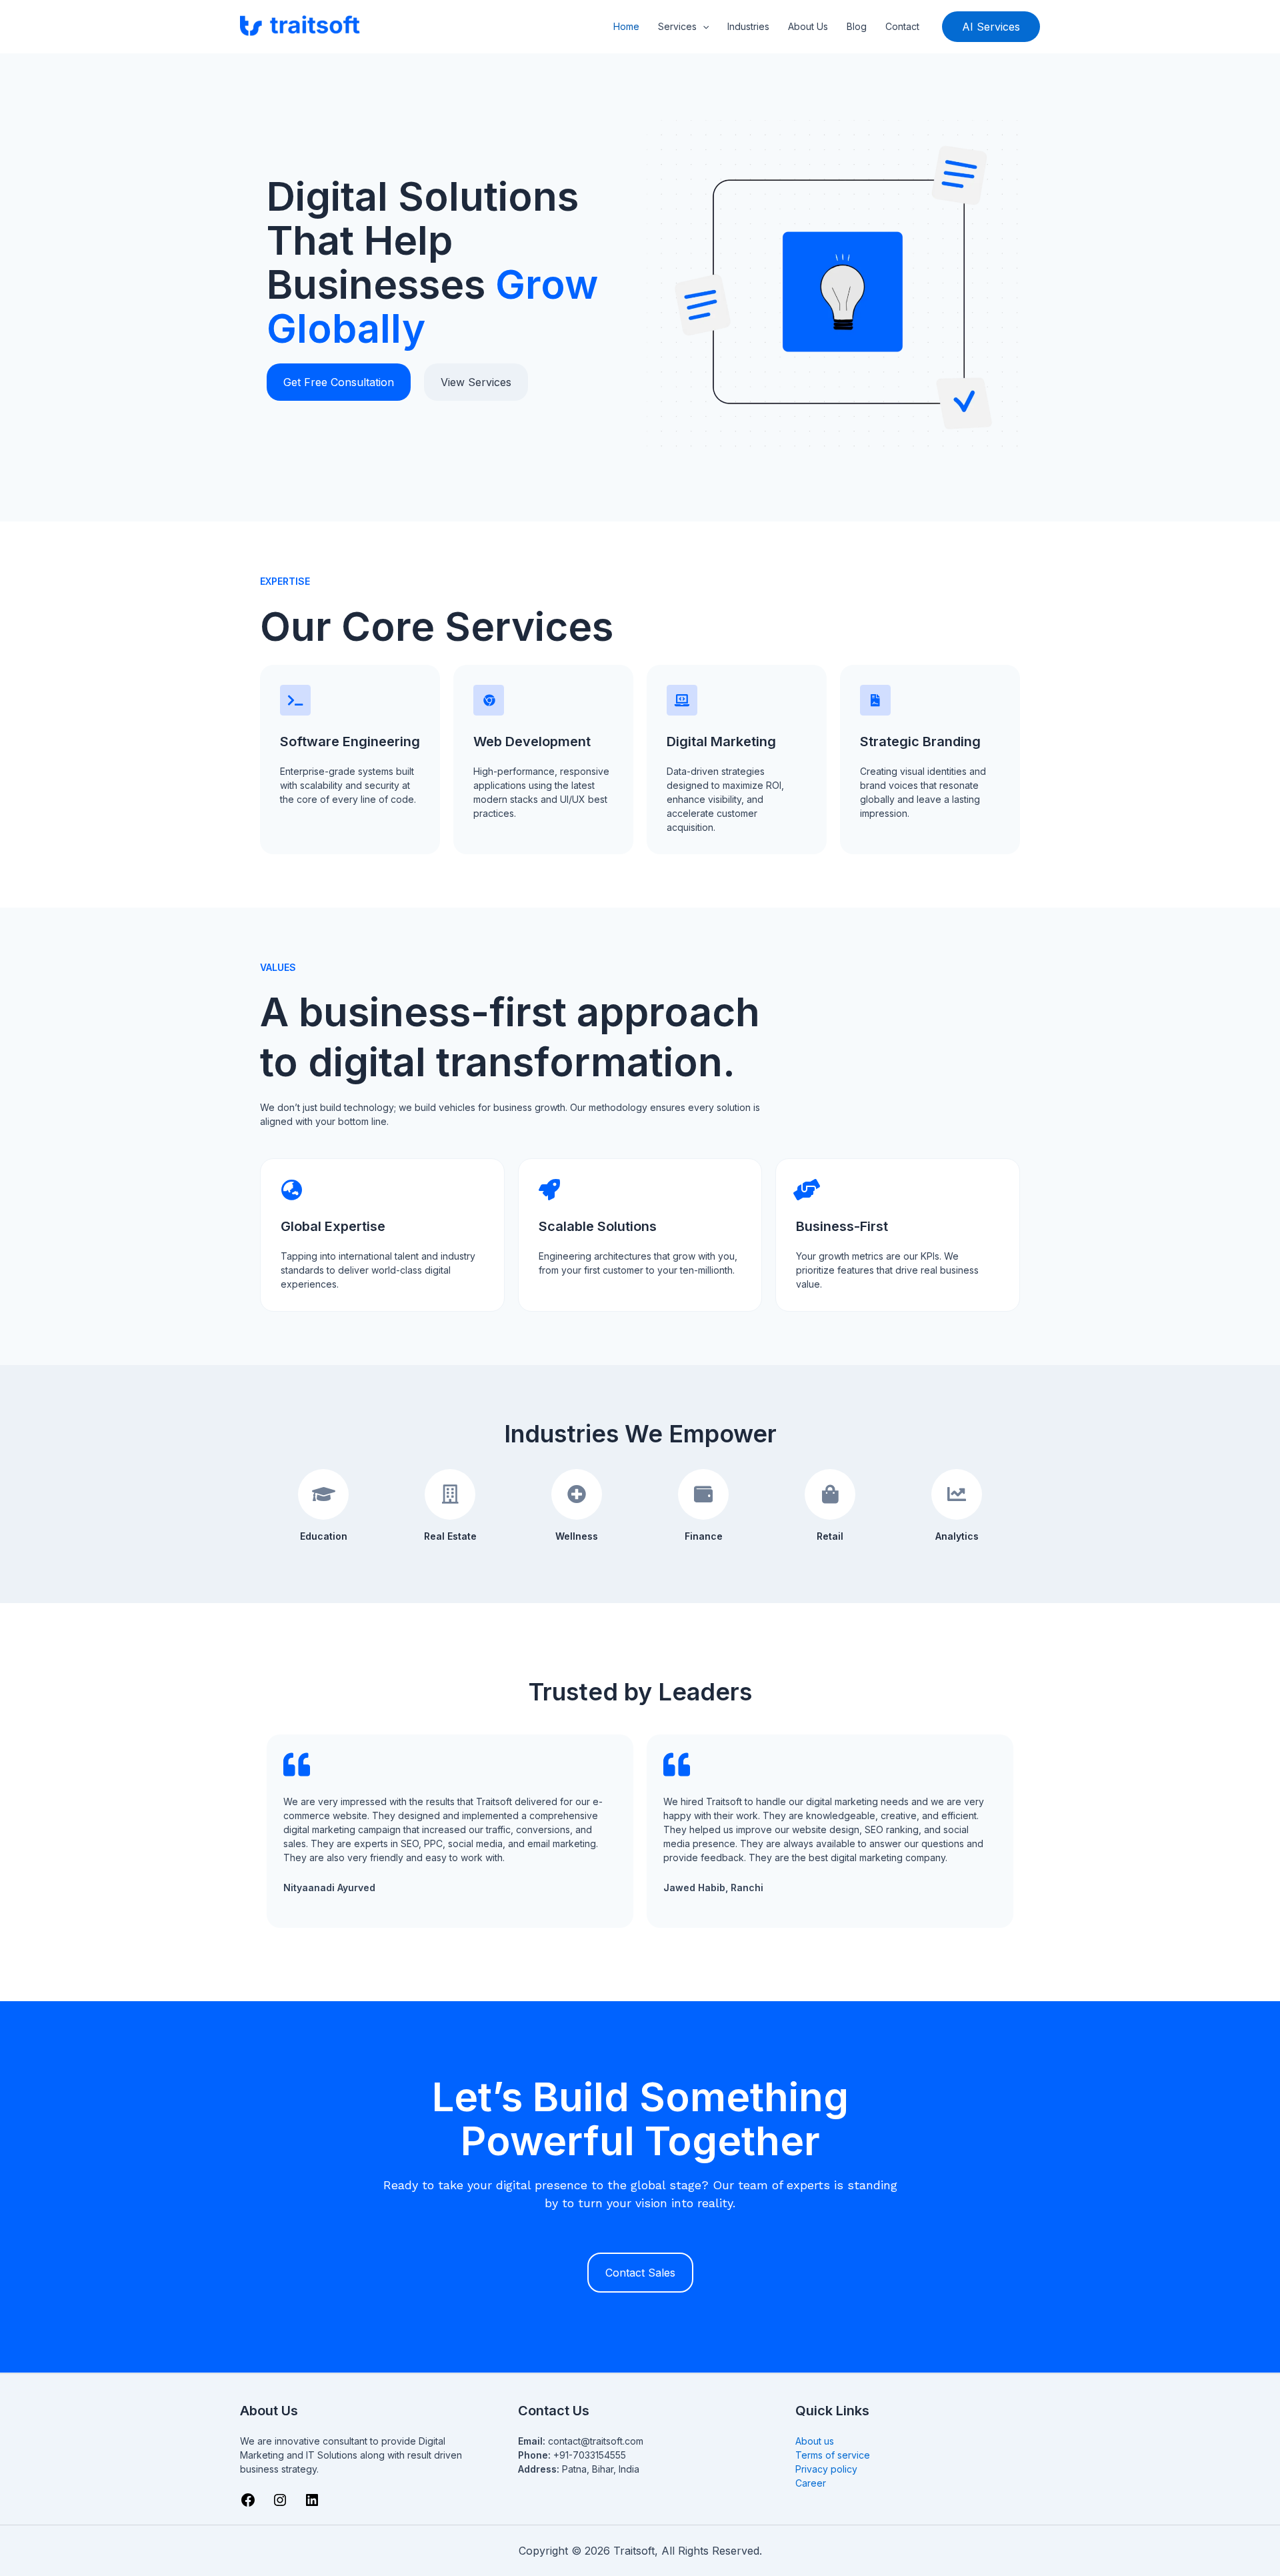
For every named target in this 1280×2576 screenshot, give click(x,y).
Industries (748, 26)
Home (626, 26)
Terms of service (833, 2455)
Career (811, 2483)
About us (815, 2441)
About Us (808, 26)
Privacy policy (826, 2469)
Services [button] (677, 26)
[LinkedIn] (312, 2504)
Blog (857, 26)
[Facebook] (248, 2504)
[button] (703, 27)
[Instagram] (280, 2504)
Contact (902, 26)
